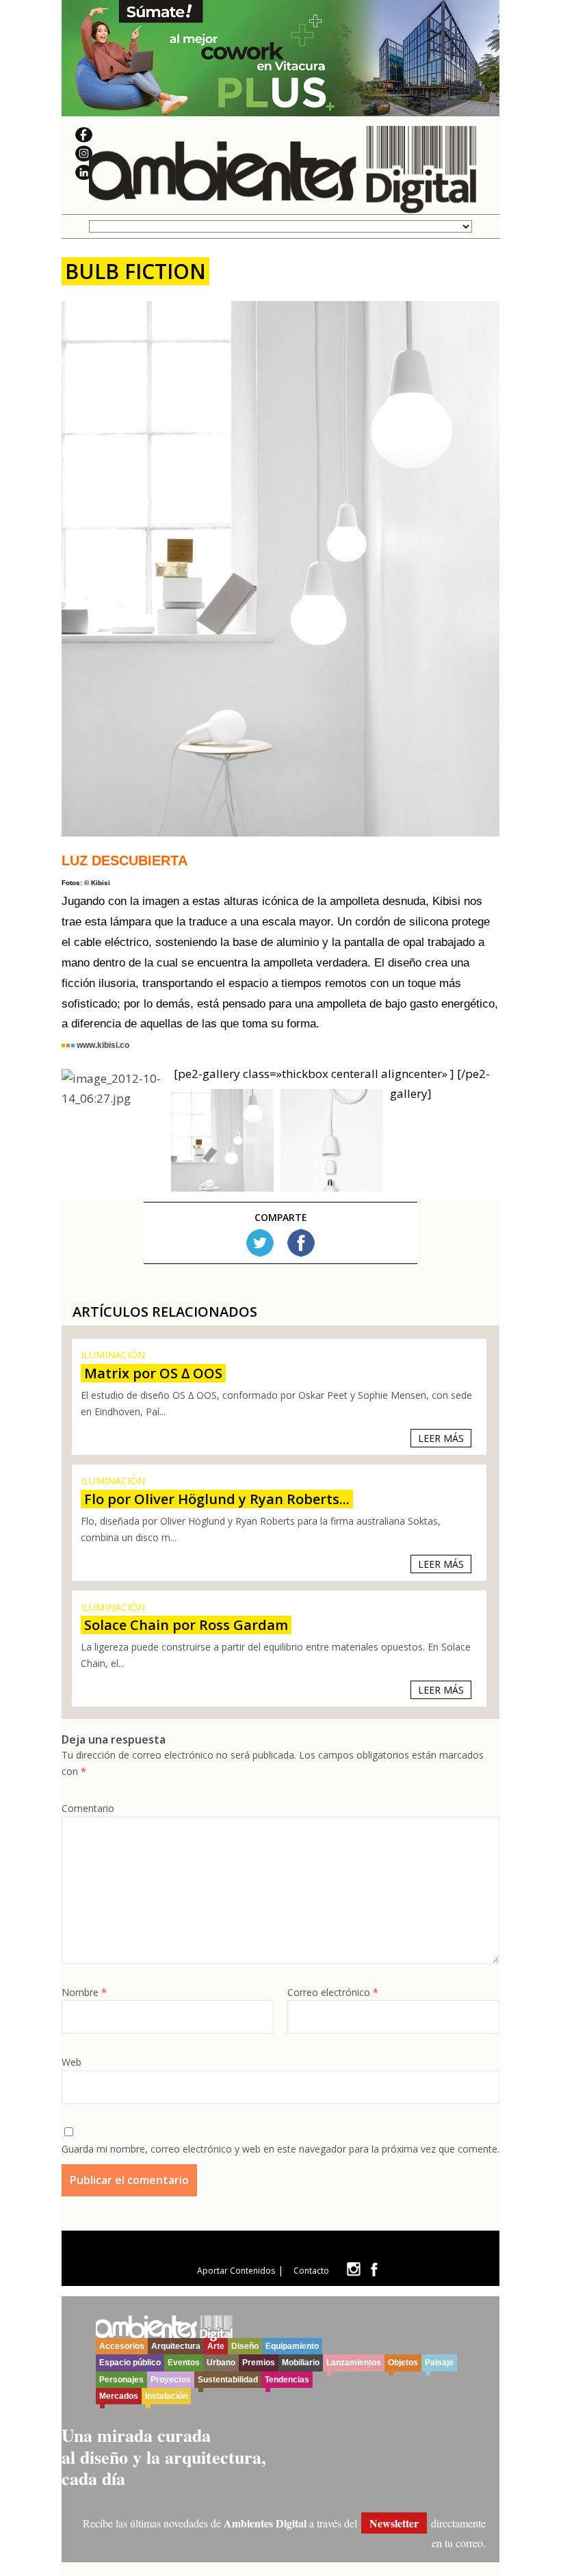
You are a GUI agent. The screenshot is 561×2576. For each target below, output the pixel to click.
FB (301, 1243)
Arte (216, 2346)
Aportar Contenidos (236, 2271)
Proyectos (171, 2380)
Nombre (84, 1992)
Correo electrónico (333, 1992)
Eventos (184, 2363)
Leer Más (441, 1438)
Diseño (245, 2346)
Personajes (121, 2380)
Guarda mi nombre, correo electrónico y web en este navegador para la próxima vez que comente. (280, 2149)
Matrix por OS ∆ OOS (153, 1373)
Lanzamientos (354, 2363)
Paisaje (439, 2363)
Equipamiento (292, 2346)
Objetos (403, 2363)
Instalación (166, 2396)
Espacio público (130, 2363)
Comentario (88, 1808)
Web (71, 2062)
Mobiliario (301, 2363)
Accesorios (122, 2346)
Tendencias (287, 2380)
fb (374, 2269)
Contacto (311, 2271)
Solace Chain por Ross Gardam (186, 1625)
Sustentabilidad (228, 2380)
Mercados (119, 2396)
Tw (260, 1243)
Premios (259, 2363)
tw (353, 2269)
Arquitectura (176, 2346)
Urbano (221, 2363)
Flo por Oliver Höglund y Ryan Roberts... (217, 1499)
